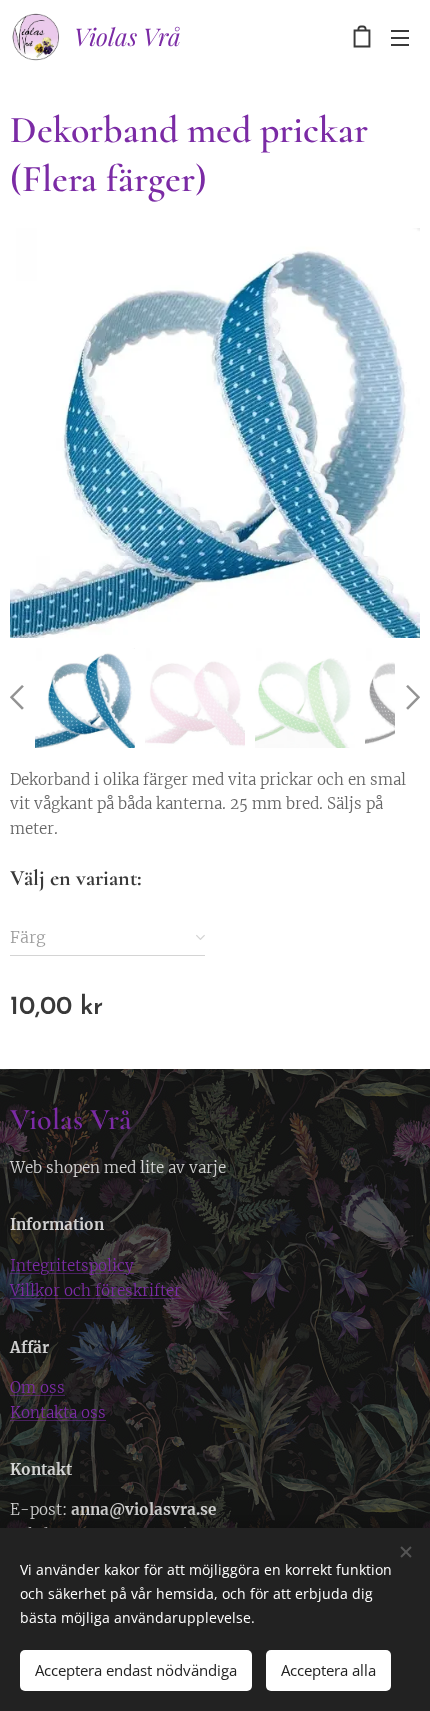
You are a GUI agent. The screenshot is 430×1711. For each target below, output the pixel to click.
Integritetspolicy (72, 1265)
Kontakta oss (58, 1412)
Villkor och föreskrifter (95, 1290)
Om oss (37, 1387)
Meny (400, 37)
